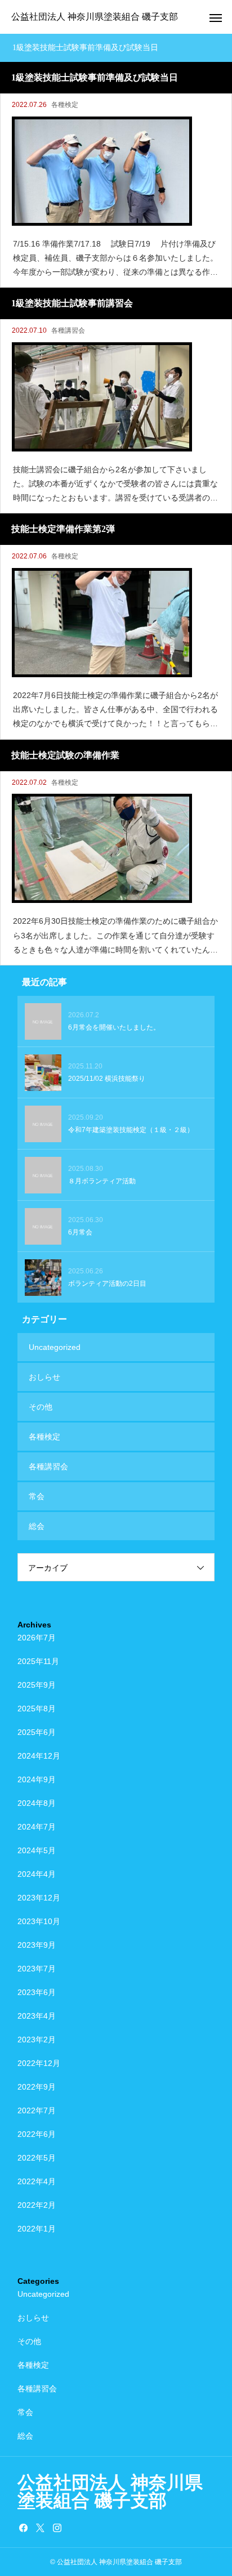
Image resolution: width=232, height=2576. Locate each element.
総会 (37, 1526)
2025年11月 (38, 1661)
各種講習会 (68, 330)
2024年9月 (37, 1779)
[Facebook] (23, 2528)
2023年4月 (37, 2016)
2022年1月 (37, 2229)
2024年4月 (37, 1874)
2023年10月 (39, 1921)
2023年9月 (37, 1945)
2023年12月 (39, 1898)
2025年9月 (37, 1685)
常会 (37, 1496)
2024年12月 (39, 1756)
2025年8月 (37, 1709)
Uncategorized (55, 1347)
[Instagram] (57, 2528)
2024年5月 (37, 1850)
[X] (40, 2528)
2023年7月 (37, 1969)
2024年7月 (37, 1827)
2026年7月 (37, 1638)
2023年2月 (37, 2040)
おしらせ (44, 1377)
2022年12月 (39, 2063)
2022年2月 (37, 2205)
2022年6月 (37, 2134)
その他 (41, 1407)
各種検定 (65, 105)
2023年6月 (37, 1992)
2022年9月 (37, 2087)
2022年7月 (37, 2110)
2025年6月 (37, 1732)
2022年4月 (37, 2181)
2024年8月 (37, 1803)
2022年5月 (37, 2158)
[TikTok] (74, 2528)
